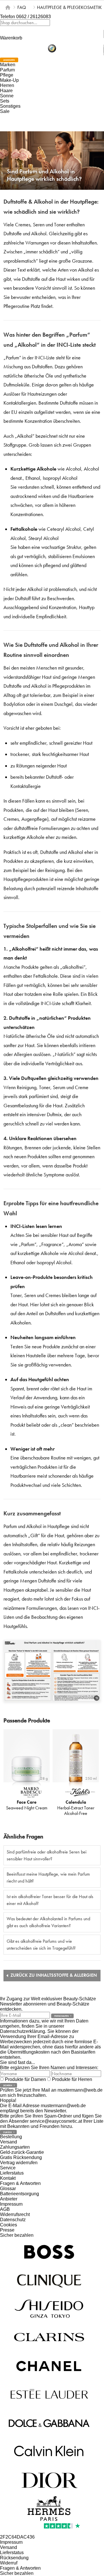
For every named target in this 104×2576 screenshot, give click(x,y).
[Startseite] (8, 7)
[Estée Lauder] (49, 2394)
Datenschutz (13, 2220)
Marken (8, 65)
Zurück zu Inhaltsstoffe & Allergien (54, 1975)
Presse (7, 2230)
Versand (9, 2142)
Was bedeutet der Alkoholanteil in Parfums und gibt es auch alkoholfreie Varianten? (48, 1922)
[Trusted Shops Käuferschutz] (52, 49)
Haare (6, 91)
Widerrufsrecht (15, 2214)
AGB (5, 2209)
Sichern (8, 2085)
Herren (7, 85)
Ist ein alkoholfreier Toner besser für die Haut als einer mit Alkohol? (50, 1900)
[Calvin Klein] (49, 2451)
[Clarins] (49, 2337)
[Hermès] (49, 2508)
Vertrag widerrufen (19, 2163)
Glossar (8, 2189)
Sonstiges (10, 106)
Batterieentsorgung (19, 2194)
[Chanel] (49, 2366)
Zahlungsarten (15, 2147)
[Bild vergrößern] (97, 1698)
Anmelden (9, 60)
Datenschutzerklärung (23, 2031)
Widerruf (9, 2563)
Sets (5, 101)
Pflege (7, 75)
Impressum (11, 2204)
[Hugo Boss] (49, 2252)
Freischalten (62, 2016)
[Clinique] (49, 2280)
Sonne (7, 96)
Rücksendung (14, 2558)
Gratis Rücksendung (21, 2157)
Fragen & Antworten (20, 2183)
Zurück (8, 2132)
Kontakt (8, 2178)
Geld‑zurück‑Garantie (22, 2152)
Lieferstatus (12, 2173)
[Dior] (49, 2480)
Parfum (7, 70)
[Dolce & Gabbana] (49, 2423)
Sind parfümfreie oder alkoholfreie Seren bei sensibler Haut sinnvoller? (47, 1855)
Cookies (9, 2225)
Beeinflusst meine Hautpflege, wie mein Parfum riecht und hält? (48, 1877)
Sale (5, 111)
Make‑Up (9, 80)
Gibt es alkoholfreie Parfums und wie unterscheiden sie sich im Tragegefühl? (41, 1945)
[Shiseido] (49, 2309)
